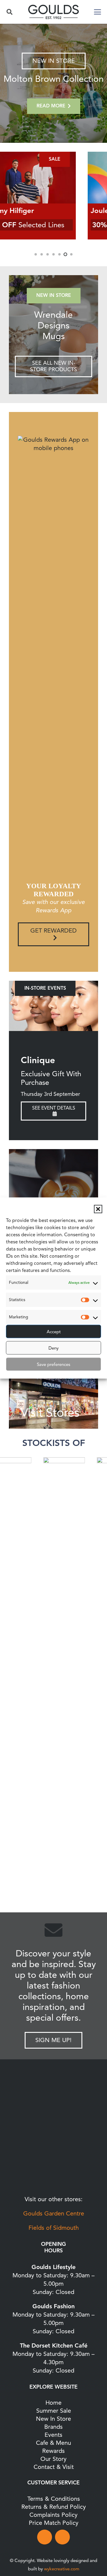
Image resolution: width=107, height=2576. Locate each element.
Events (53, 2435)
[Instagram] (62, 2537)
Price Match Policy (54, 2523)
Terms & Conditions (54, 2499)
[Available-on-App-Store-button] (53, 2175)
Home (53, 2403)
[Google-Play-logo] (53, 2141)
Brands (53, 2427)
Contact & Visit (54, 2467)
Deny (53, 1348)
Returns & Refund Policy (54, 2507)
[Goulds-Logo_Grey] (53, 12)
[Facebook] (45, 2537)
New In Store (53, 2419)
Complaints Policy (53, 2515)
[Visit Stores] (53, 1384)
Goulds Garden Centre (54, 2214)
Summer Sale (54, 2411)
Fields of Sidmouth (54, 2228)
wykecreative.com (62, 2569)
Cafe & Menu (53, 2443)
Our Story (53, 2459)
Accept (54, 1331)
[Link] (53, 335)
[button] (98, 1209)
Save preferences (53, 1364)
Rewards (53, 2451)
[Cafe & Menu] (53, 1194)
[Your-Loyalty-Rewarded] (53, 2110)
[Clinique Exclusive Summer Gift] (53, 1006)
